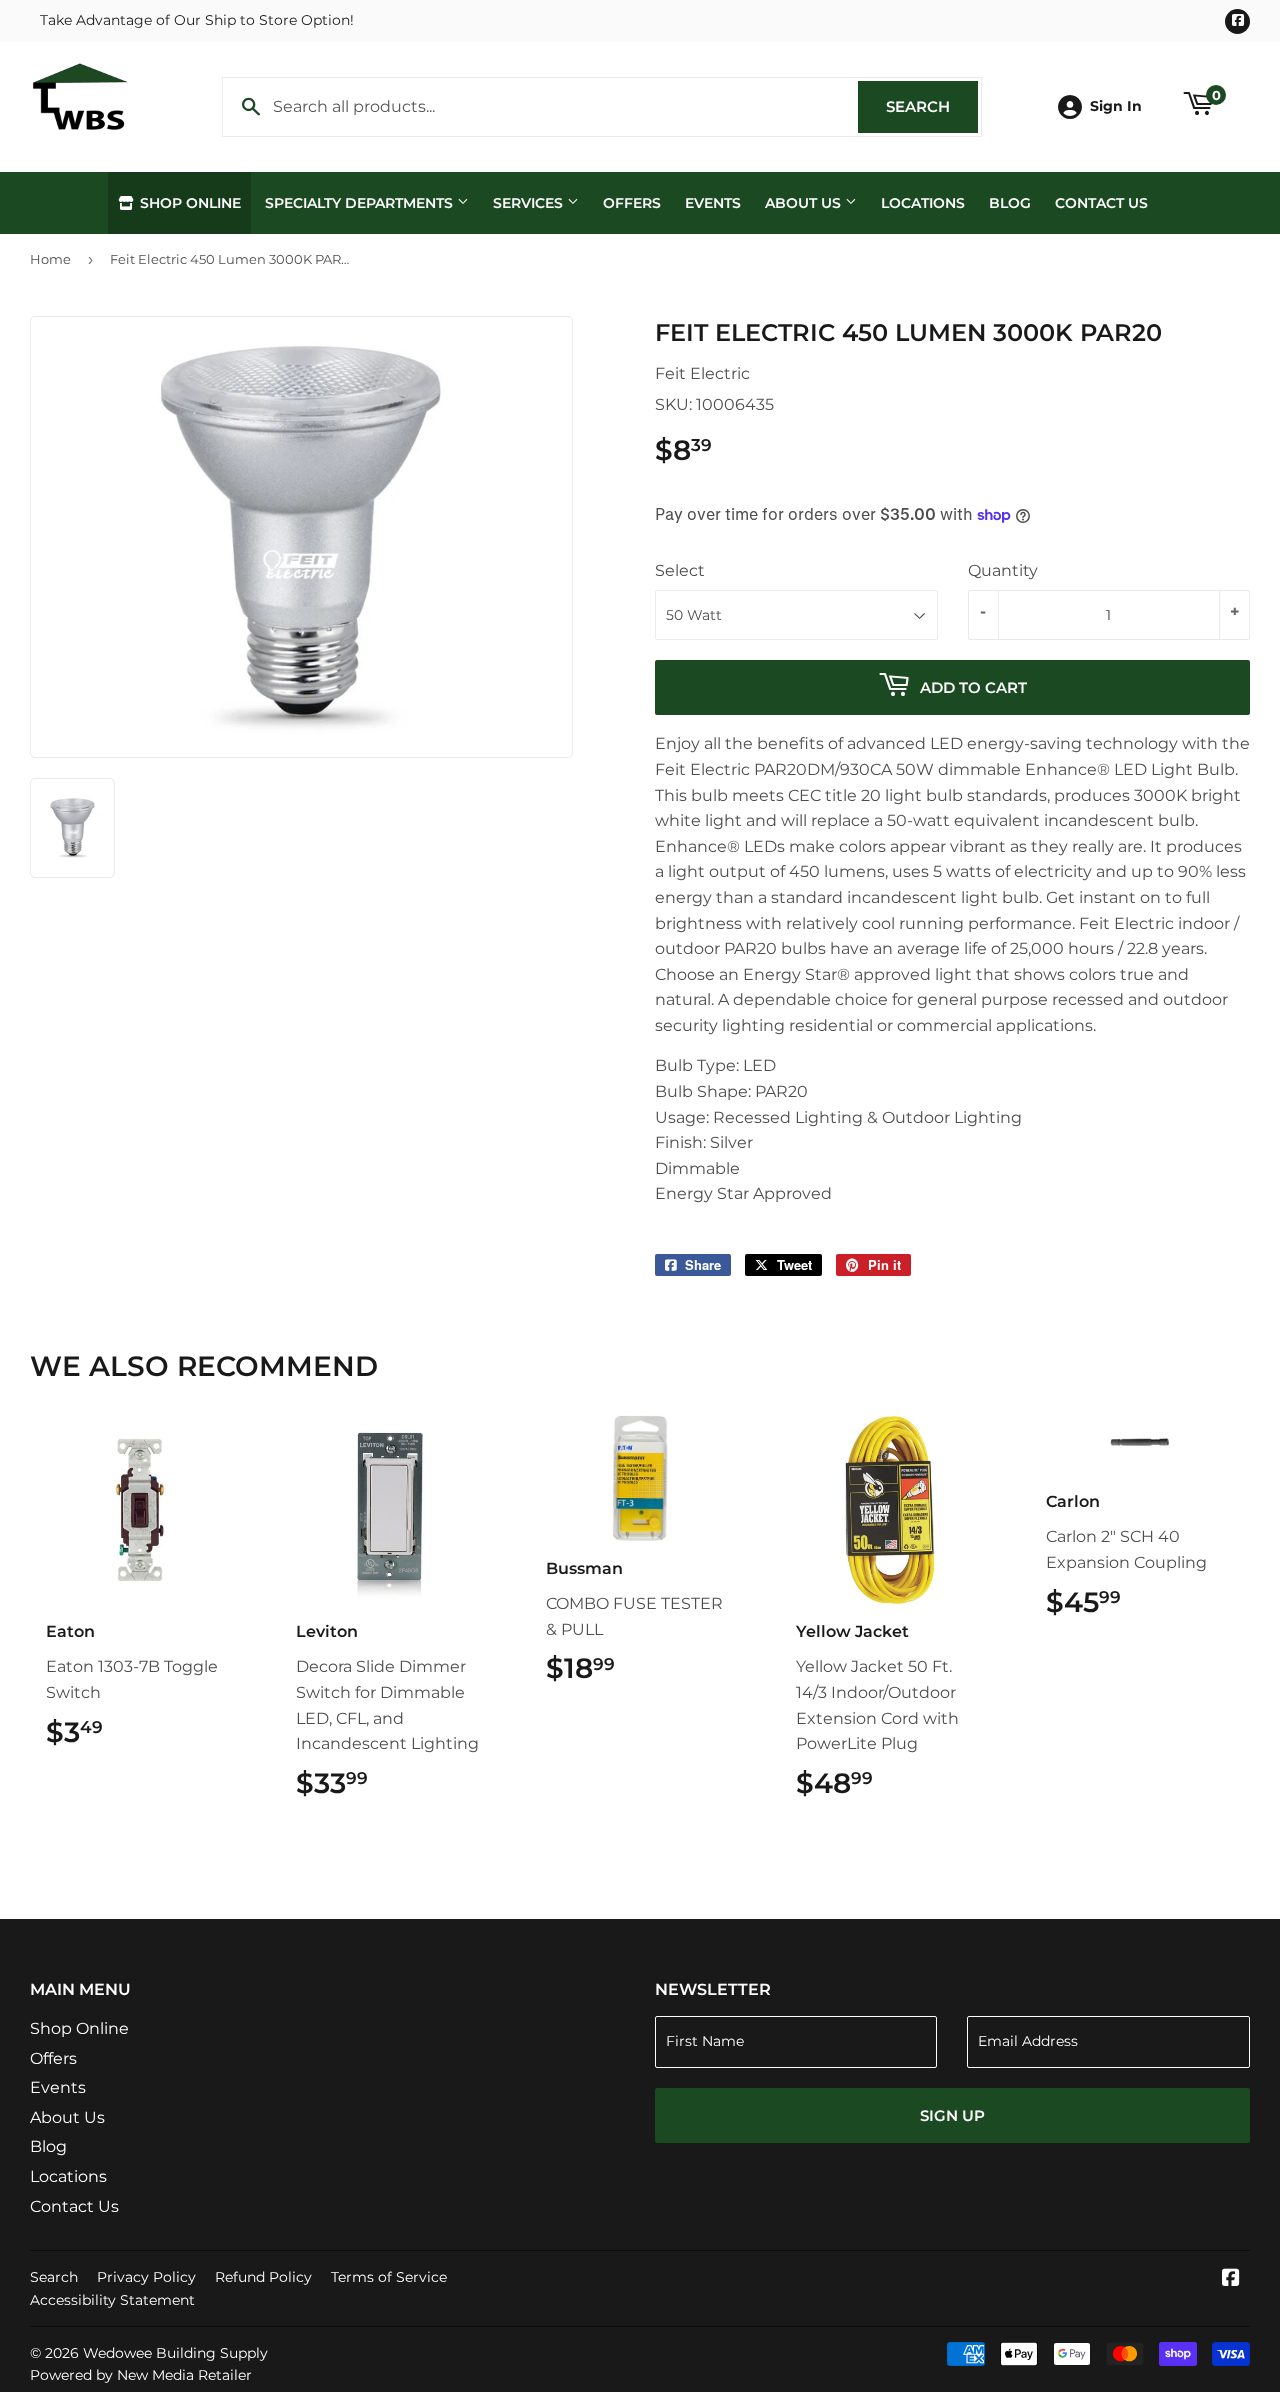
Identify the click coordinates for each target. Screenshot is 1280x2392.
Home (50, 259)
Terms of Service (389, 2277)
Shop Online (188, 203)
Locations (923, 203)
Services (530, 203)
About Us (805, 203)
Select (680, 570)
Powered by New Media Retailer (141, 2375)
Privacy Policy (146, 2277)
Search (932, 106)
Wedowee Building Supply (175, 2353)
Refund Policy (263, 2277)
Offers (632, 203)
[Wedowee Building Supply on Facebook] (1231, 2279)
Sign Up (952, 2115)
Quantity (1003, 570)
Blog (1010, 203)
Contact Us (1101, 203)
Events (713, 203)
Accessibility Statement (112, 2300)
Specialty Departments (361, 203)
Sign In (1116, 106)
